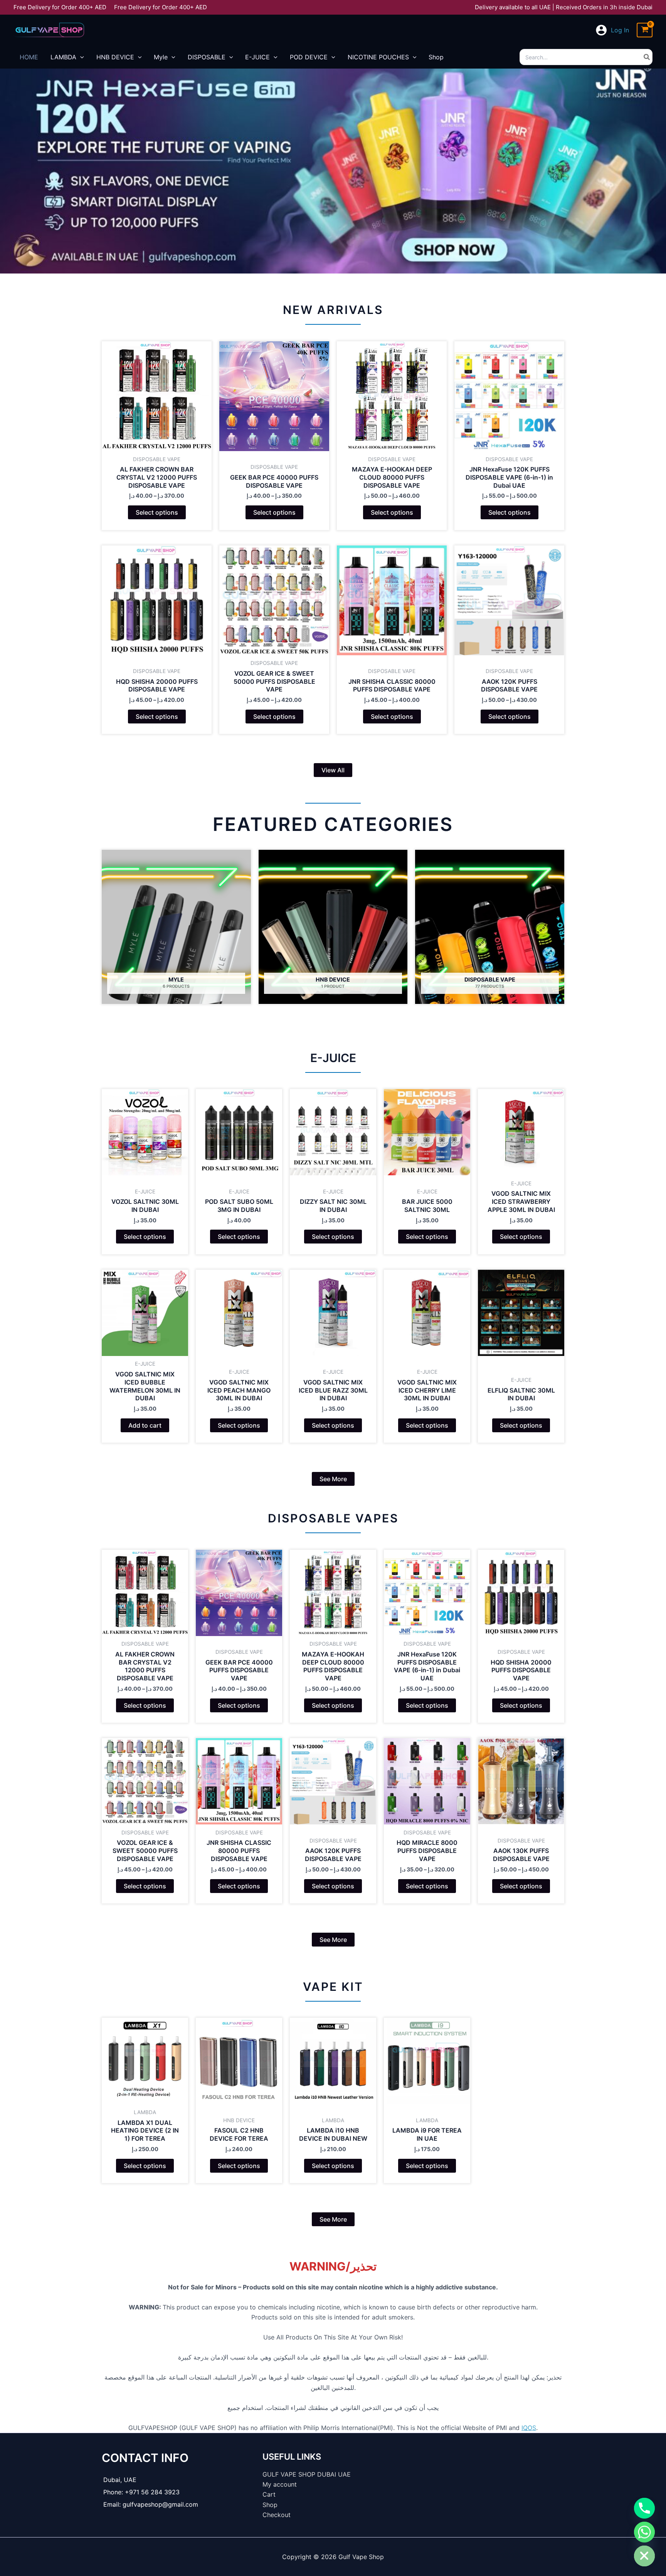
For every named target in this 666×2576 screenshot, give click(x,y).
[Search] (647, 57)
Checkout (277, 2515)
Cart (269, 2494)
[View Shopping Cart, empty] (645, 30)
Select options (157, 512)
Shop (270, 2505)
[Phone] (644, 2508)
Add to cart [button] (145, 1425)
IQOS (529, 2428)
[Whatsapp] (644, 2532)
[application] (80, 57)
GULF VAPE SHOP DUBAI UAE (307, 2474)
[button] (333, 770)
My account (280, 2484)
